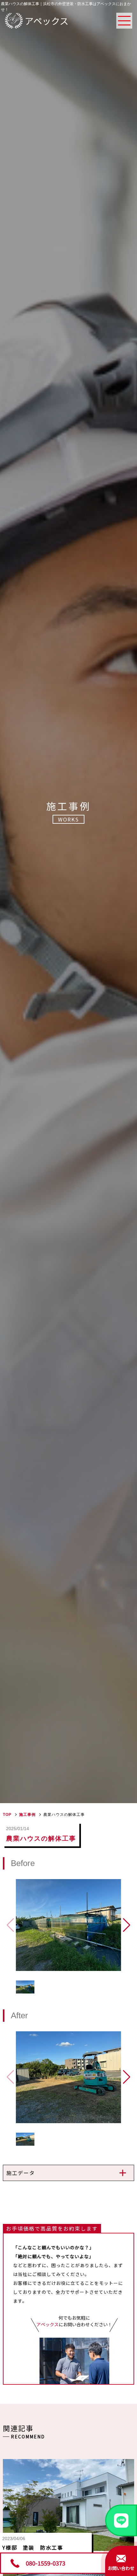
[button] (127, 1925)
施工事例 (27, 1815)
